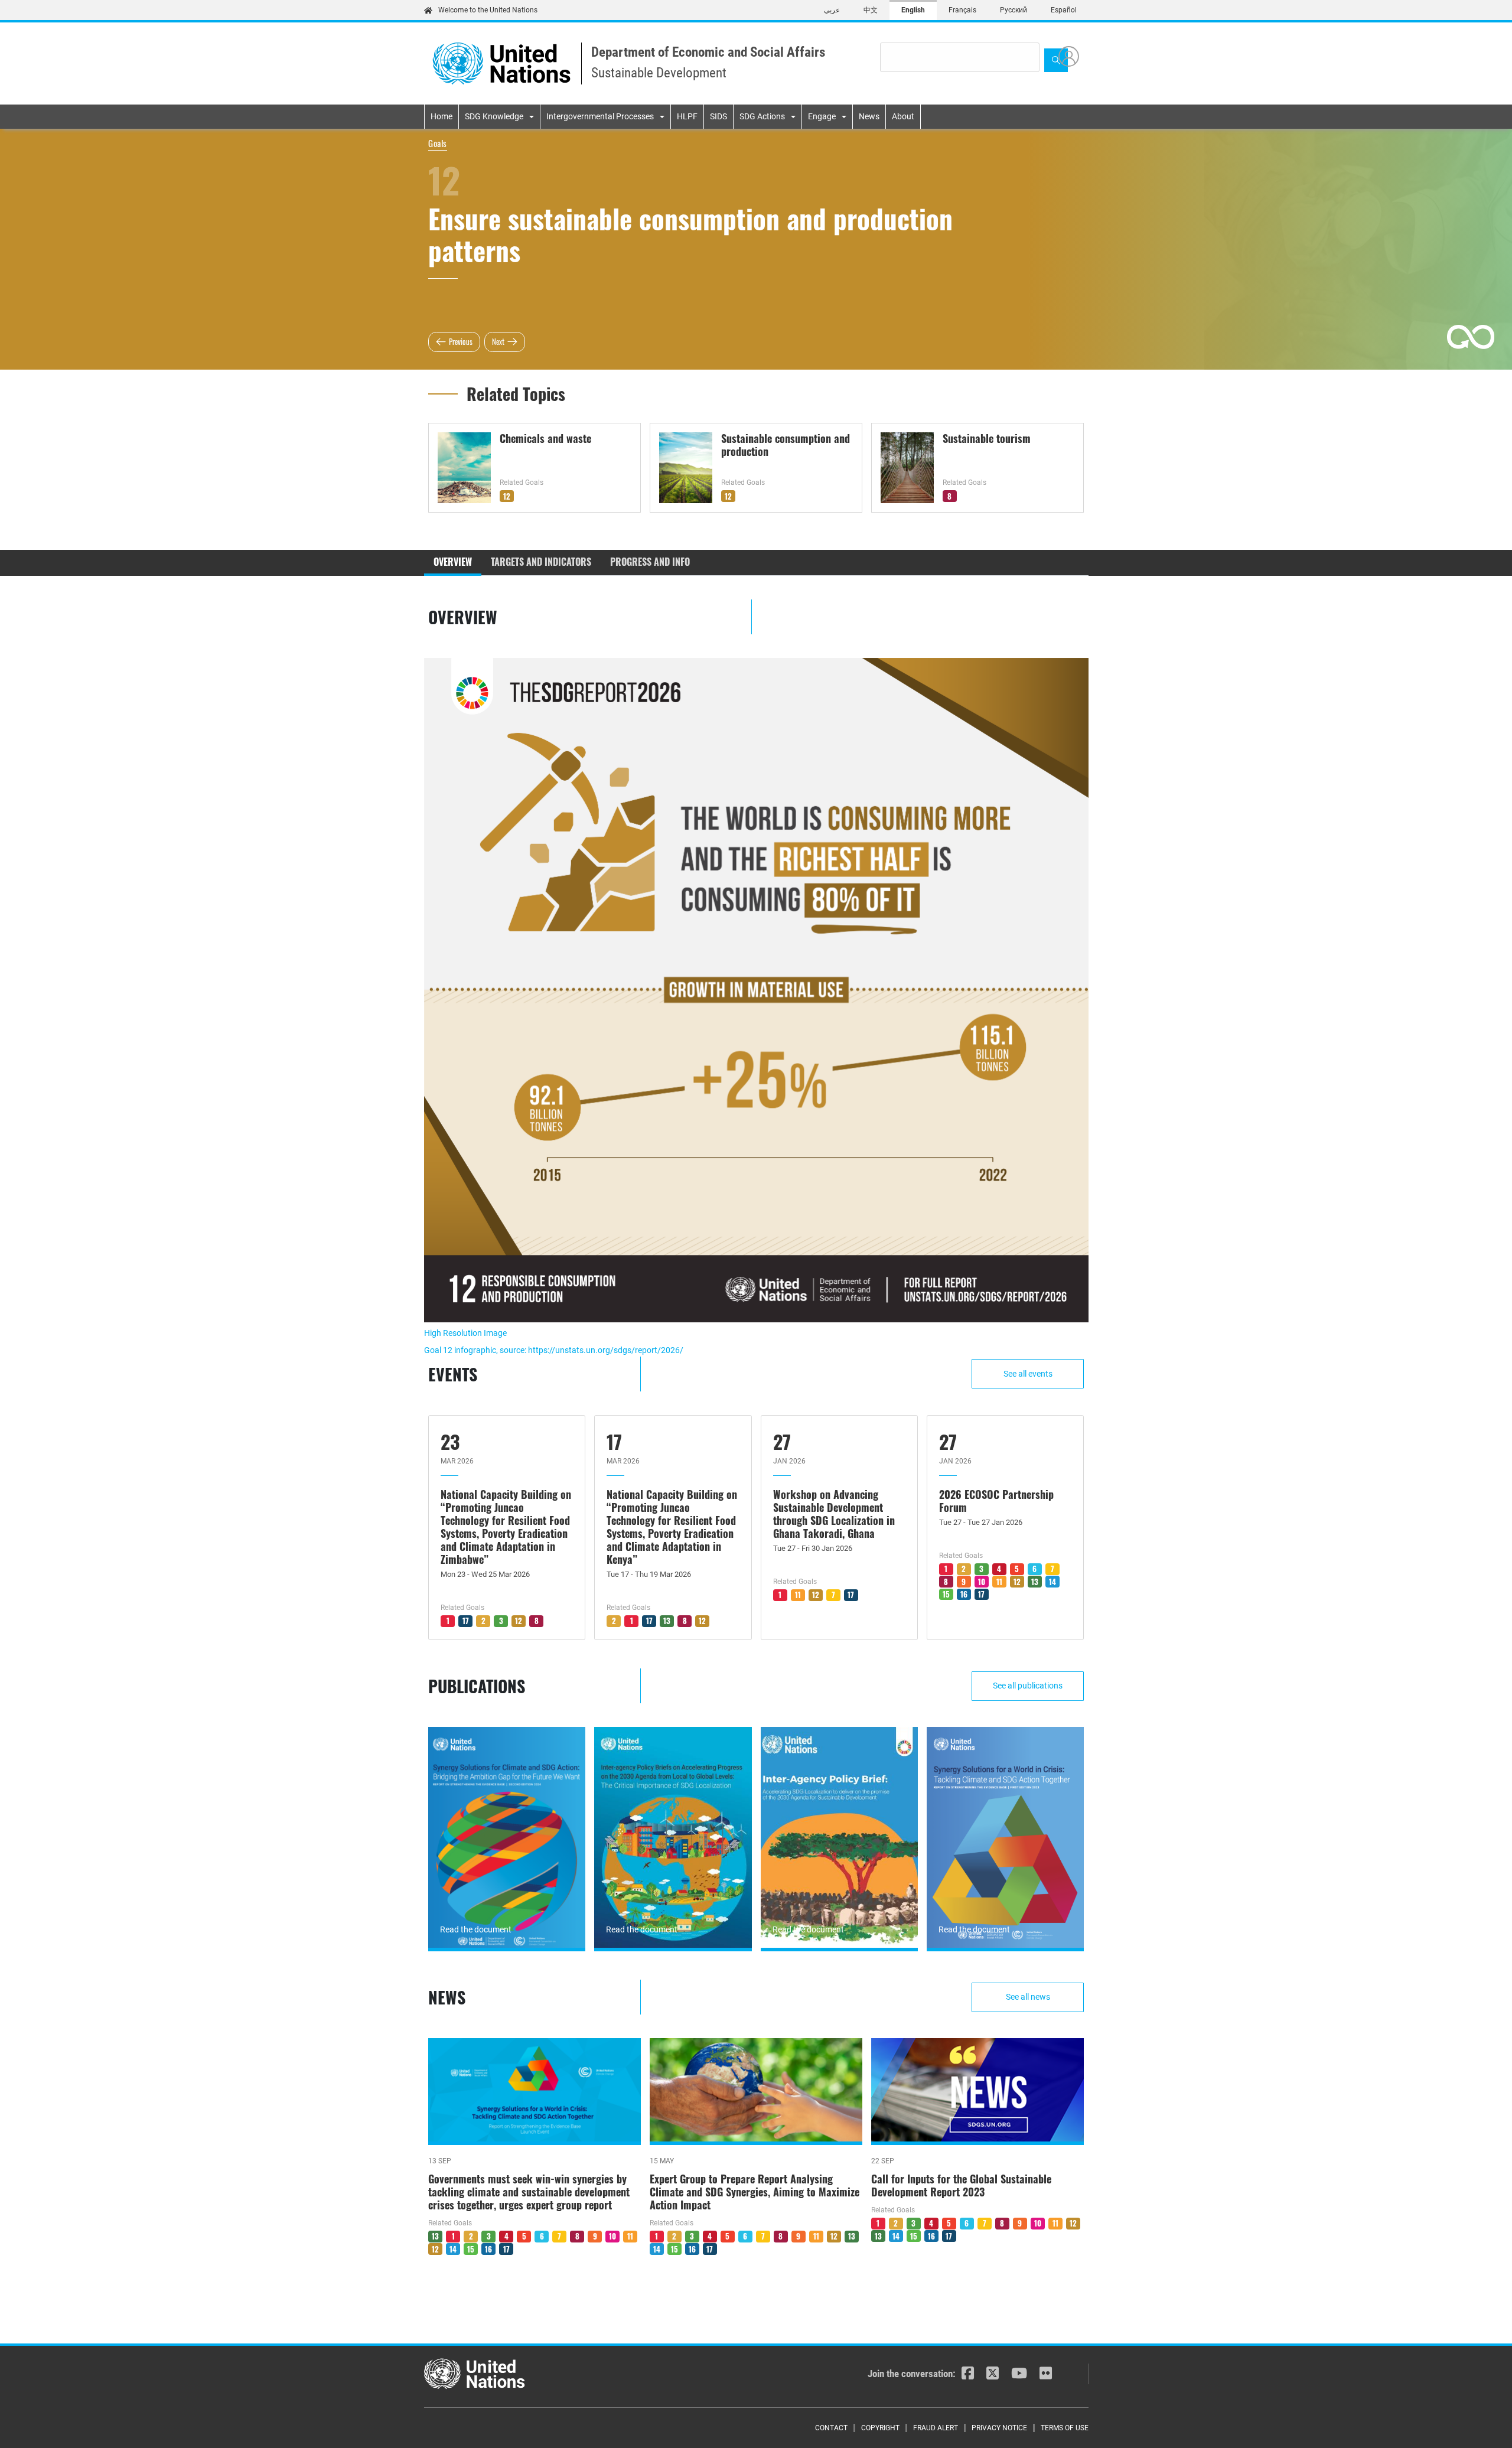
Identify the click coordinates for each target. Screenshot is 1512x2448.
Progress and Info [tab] (650, 562)
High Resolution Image (465, 1333)
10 (982, 1582)
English (913, 10)
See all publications (1028, 1686)
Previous (461, 341)
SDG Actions (762, 116)
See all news (1028, 1997)
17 (466, 1621)
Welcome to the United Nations (488, 10)
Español (1064, 10)
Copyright (880, 2428)
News (869, 116)
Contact (831, 2428)
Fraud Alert (936, 2428)
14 (1052, 1582)
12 (507, 496)
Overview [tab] (453, 562)
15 (946, 1594)
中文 (871, 10)
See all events (1028, 1374)
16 (964, 1594)
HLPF (687, 116)
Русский (1014, 10)
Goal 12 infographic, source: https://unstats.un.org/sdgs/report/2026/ (554, 1350)
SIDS (718, 116)
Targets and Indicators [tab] (541, 562)
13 (667, 1621)
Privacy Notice (999, 2428)
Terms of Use (1065, 2428)
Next (498, 341)
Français (962, 10)
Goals (438, 143)
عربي (832, 10)
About (903, 116)
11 (798, 1595)
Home (441, 116)
